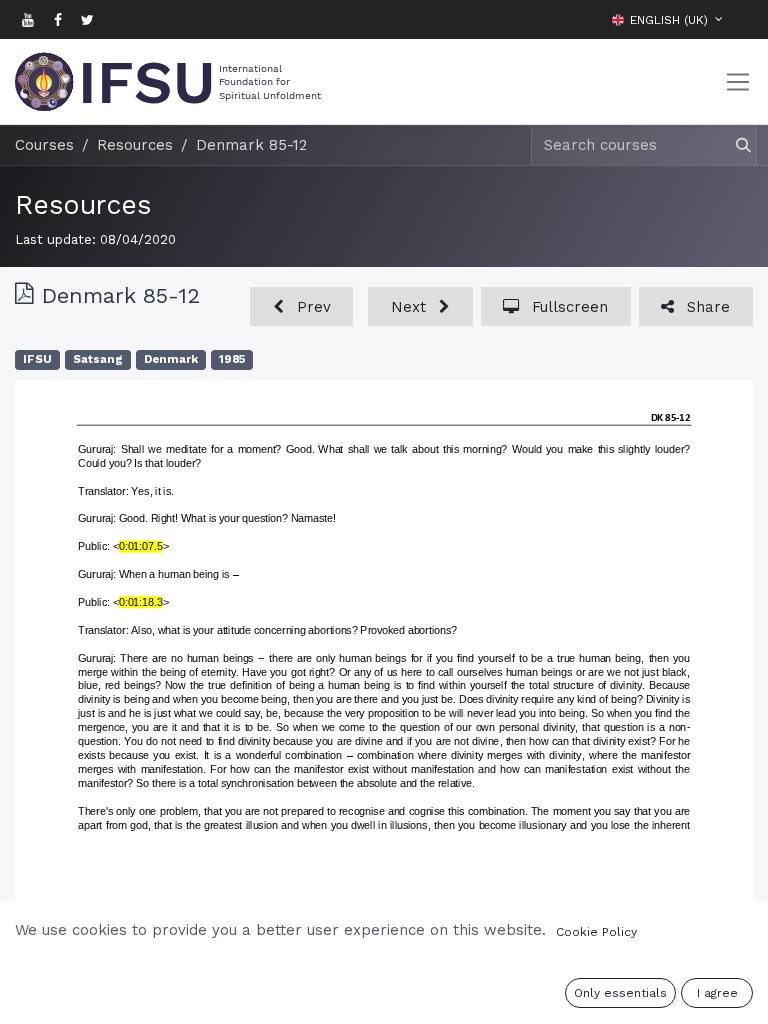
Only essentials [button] (620, 993)
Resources (83, 205)
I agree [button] (717, 993)
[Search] (734, 145)
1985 (232, 359)
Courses (44, 145)
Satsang (98, 359)
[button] (738, 19)
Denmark (171, 359)
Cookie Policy (596, 932)
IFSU (37, 359)
